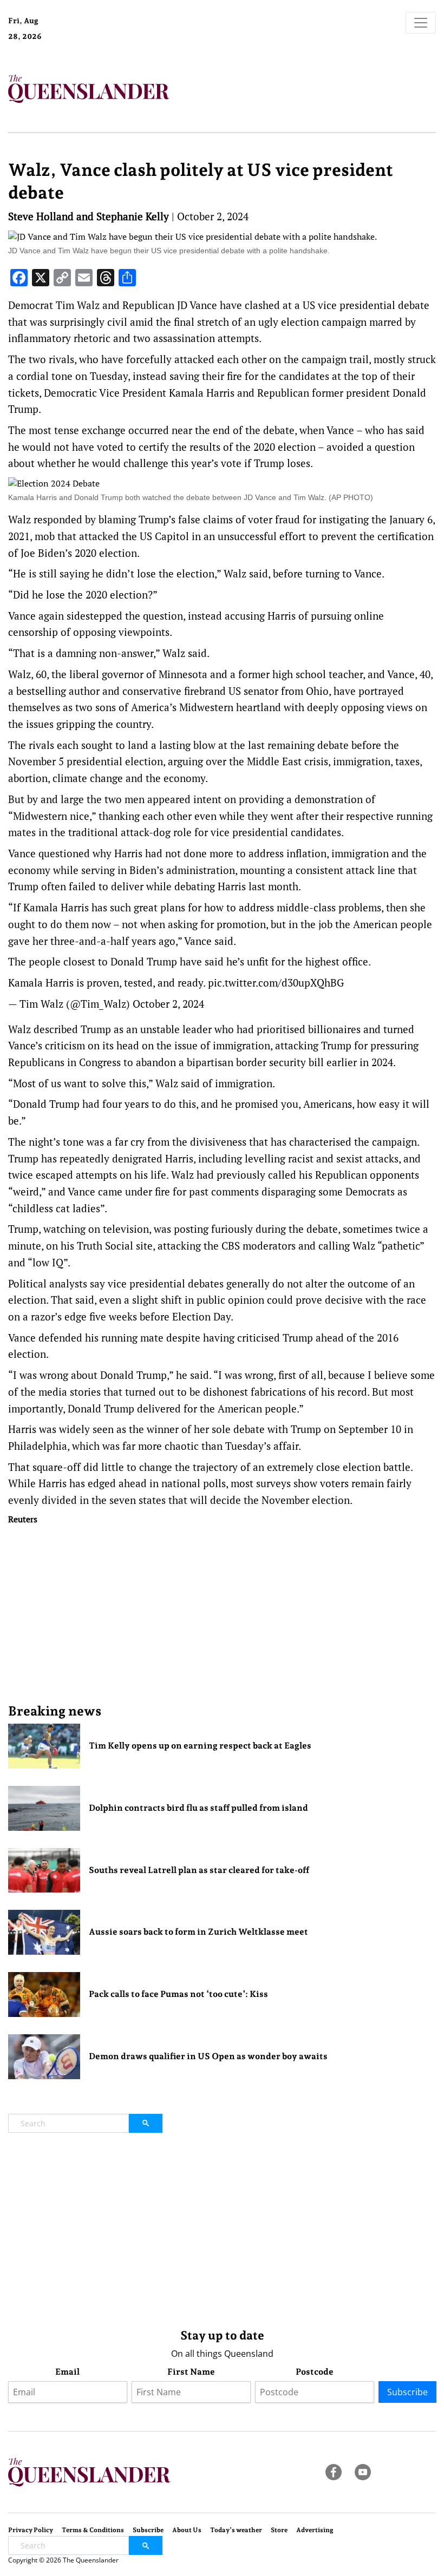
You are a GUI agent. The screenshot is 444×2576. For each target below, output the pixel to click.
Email (67, 2372)
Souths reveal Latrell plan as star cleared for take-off (199, 1870)
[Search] (146, 2123)
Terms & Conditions (93, 2530)
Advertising (315, 2530)
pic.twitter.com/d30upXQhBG (276, 983)
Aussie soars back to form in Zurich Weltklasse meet (198, 1932)
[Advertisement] (222, 1614)
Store (279, 2530)
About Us (187, 2530)
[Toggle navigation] (421, 23)
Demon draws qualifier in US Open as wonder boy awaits (208, 2056)
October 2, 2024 (168, 1004)
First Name (191, 2372)
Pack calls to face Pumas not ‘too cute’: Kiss (178, 1994)
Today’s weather (236, 2530)
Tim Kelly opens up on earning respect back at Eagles (200, 1746)
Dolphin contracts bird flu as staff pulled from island (198, 1808)
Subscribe (407, 2392)
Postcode (315, 2372)
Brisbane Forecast (98, 40)
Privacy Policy (31, 2530)
